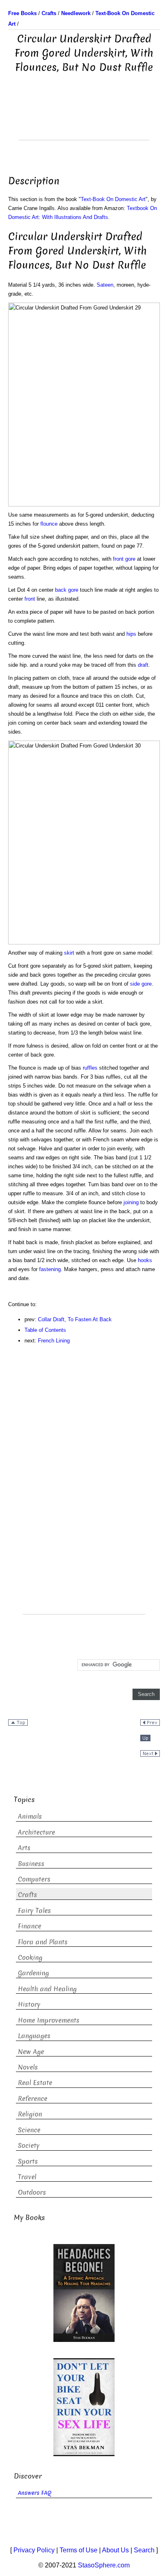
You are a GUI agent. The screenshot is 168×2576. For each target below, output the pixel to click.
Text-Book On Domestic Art (113, 199)
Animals (30, 1816)
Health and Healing (47, 1989)
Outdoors (32, 2192)
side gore (141, 984)
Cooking (30, 1958)
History (29, 2004)
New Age (31, 2052)
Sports (28, 2161)
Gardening (33, 1973)
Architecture (36, 1832)
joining (131, 1202)
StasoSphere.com (104, 2565)
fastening (50, 1269)
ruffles (90, 1068)
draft (143, 665)
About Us (115, 2550)
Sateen (105, 285)
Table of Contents (45, 1330)
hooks (145, 1260)
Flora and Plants (43, 1942)
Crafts (28, 1895)
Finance (30, 1926)
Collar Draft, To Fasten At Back (75, 1319)
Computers (34, 1879)
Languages (34, 2036)
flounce (49, 524)
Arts (24, 1848)
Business (31, 1864)
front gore (124, 559)
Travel (27, 2177)
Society (29, 2146)
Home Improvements (49, 2020)
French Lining (54, 1341)
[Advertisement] (84, 119)
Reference (33, 2099)
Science (29, 2130)
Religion (30, 2114)
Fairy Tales (34, 1911)
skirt (69, 953)
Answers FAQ (35, 2493)
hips (131, 634)
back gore (67, 590)
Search (144, 2550)
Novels (28, 2067)
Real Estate (35, 2083)
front (30, 599)
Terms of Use (78, 2550)
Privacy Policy (34, 2550)
